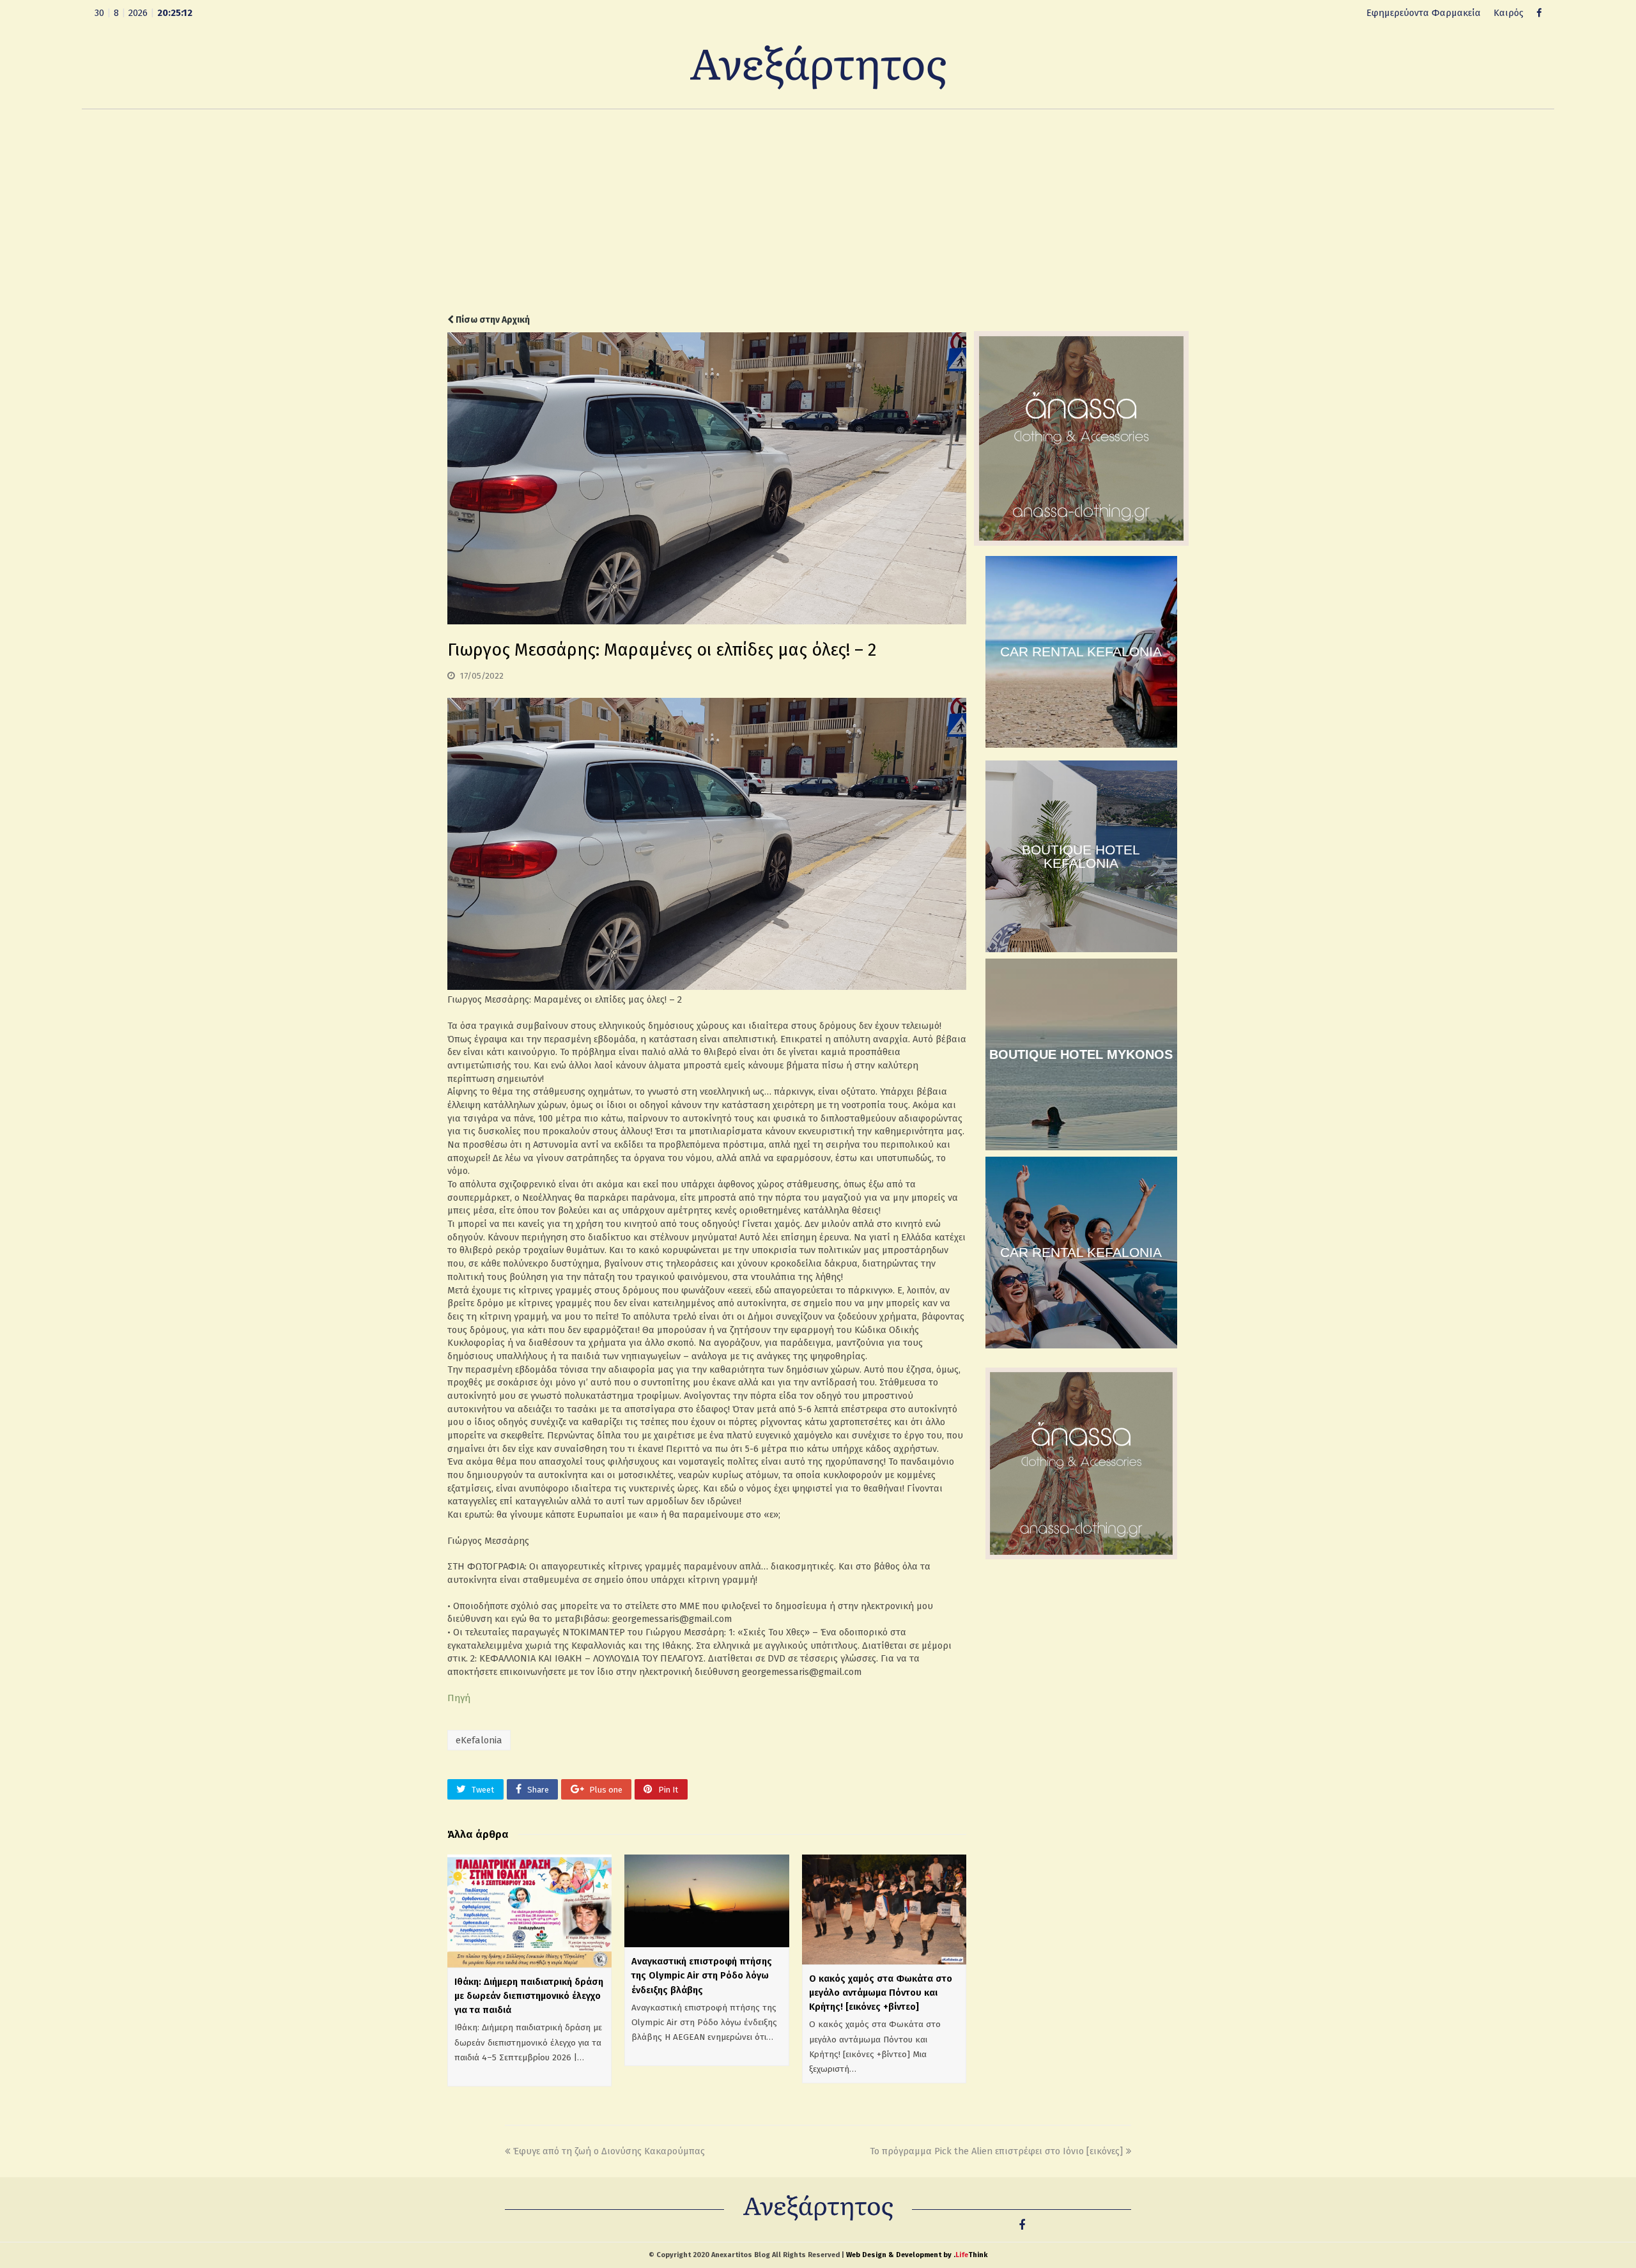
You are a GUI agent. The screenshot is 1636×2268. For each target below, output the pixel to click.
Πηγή (459, 1698)
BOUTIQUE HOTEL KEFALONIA (1081, 856)
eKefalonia (479, 1740)
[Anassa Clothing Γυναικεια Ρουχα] (1081, 543)
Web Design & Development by (917, 2255)
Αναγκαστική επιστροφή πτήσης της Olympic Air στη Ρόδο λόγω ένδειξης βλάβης (702, 1975)
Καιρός (1509, 13)
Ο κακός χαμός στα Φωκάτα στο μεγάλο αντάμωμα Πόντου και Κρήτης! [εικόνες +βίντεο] (881, 1993)
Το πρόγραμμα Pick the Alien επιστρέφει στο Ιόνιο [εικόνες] (996, 2151)
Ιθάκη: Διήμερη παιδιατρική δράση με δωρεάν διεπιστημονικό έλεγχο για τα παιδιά (529, 1996)
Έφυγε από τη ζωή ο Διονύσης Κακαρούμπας (609, 2151)
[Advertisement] (818, 212)
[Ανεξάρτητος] (818, 66)
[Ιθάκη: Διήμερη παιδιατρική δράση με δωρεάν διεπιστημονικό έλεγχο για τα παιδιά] (529, 1911)
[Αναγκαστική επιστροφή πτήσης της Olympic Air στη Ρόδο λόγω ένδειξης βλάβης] (706, 1901)
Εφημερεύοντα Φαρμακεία (1424, 13)
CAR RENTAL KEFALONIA (1081, 652)
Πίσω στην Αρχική (492, 320)
